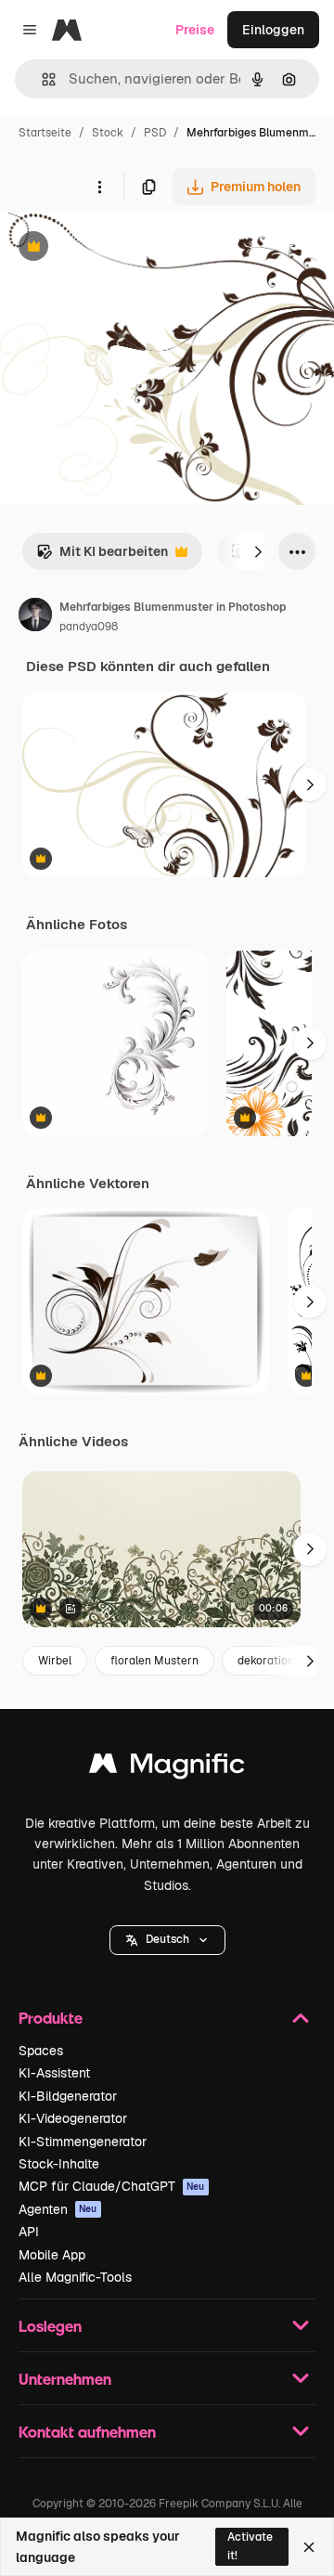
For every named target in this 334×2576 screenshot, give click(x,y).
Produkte (51, 2018)
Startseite (45, 133)
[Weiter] (258, 551)
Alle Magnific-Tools (75, 2277)
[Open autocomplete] (41, 79)
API (29, 2232)
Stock (108, 133)
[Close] (309, 2547)
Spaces (41, 2051)
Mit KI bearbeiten (102, 557)
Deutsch (167, 1939)
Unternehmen (65, 2379)
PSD (155, 133)
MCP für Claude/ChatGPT (112, 2186)
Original (119, 248)
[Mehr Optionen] (99, 187)
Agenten (58, 2209)
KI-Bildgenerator (68, 2096)
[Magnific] (167, 1768)
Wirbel (55, 1661)
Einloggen (273, 30)
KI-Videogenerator (73, 2118)
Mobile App (52, 2255)
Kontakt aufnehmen (87, 2432)
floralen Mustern (154, 1661)
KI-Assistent (54, 2073)
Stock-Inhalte (59, 2164)
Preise (195, 30)
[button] (167, 1940)
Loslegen (50, 2326)
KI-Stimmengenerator (83, 2142)
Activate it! (250, 2546)
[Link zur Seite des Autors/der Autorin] (35, 617)
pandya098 (89, 627)
